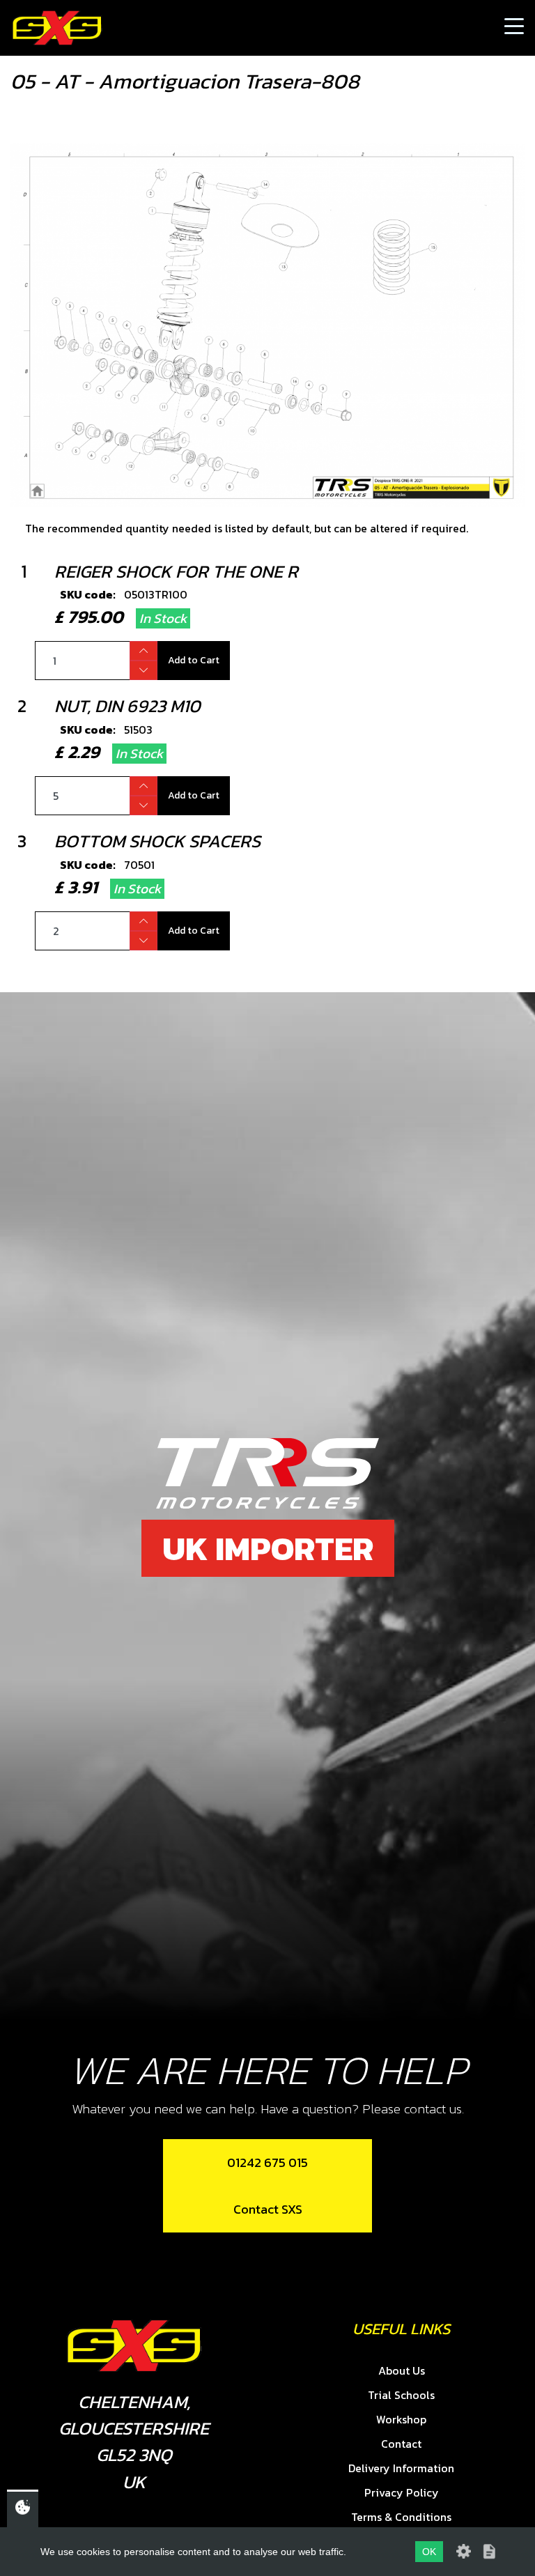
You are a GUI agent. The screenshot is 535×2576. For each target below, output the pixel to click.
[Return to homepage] (57, 28)
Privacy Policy (402, 2492)
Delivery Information (401, 2468)
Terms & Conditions (401, 2517)
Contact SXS (268, 2209)
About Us (402, 2370)
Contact (401, 2444)
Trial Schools (401, 2395)
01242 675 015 (267, 2162)
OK (429, 2552)
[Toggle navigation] (514, 28)
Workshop (401, 2419)
